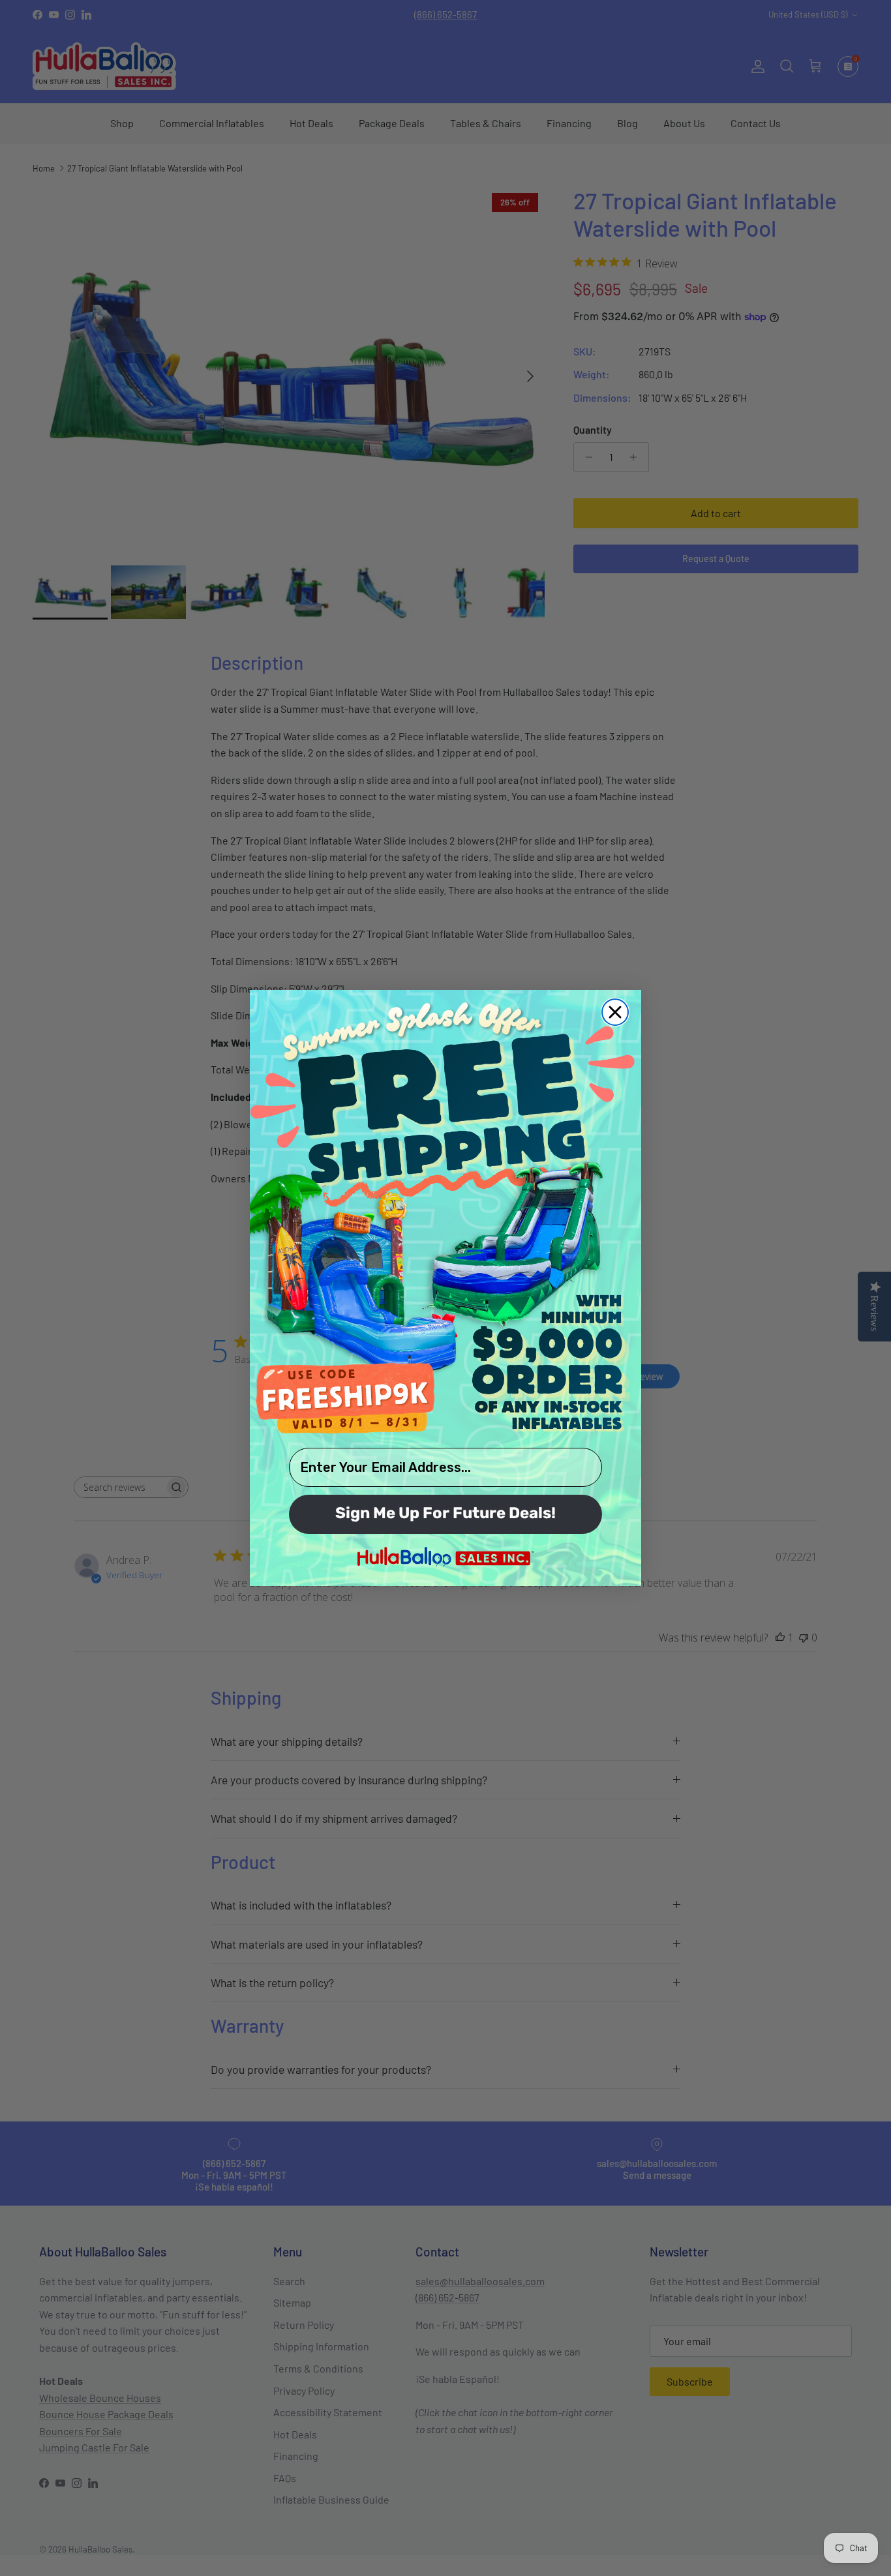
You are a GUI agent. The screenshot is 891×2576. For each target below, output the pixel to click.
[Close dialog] (615, 1012)
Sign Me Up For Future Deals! (445, 1514)
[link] (445, 1217)
